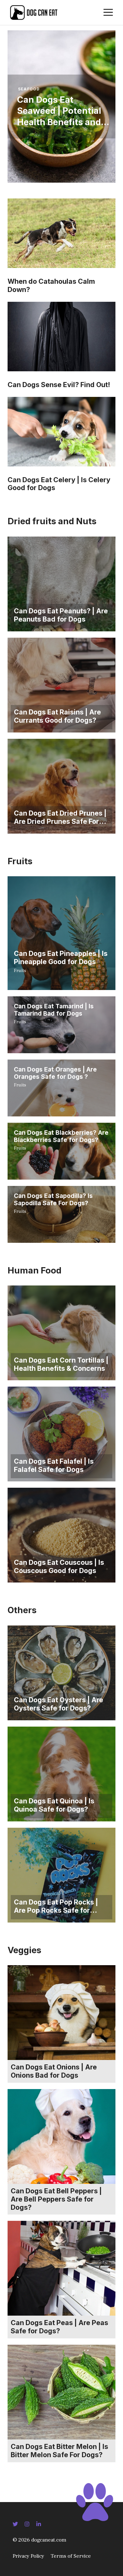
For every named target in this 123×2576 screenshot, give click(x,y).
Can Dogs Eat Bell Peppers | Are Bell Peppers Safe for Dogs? (56, 2199)
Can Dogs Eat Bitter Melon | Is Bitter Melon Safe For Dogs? (59, 2451)
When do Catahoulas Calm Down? (51, 285)
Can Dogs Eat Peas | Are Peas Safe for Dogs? (59, 2327)
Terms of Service (71, 2556)
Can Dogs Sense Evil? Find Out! (59, 385)
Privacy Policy (28, 2556)
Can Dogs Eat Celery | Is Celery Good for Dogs (59, 484)
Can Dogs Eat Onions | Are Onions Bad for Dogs (54, 2071)
